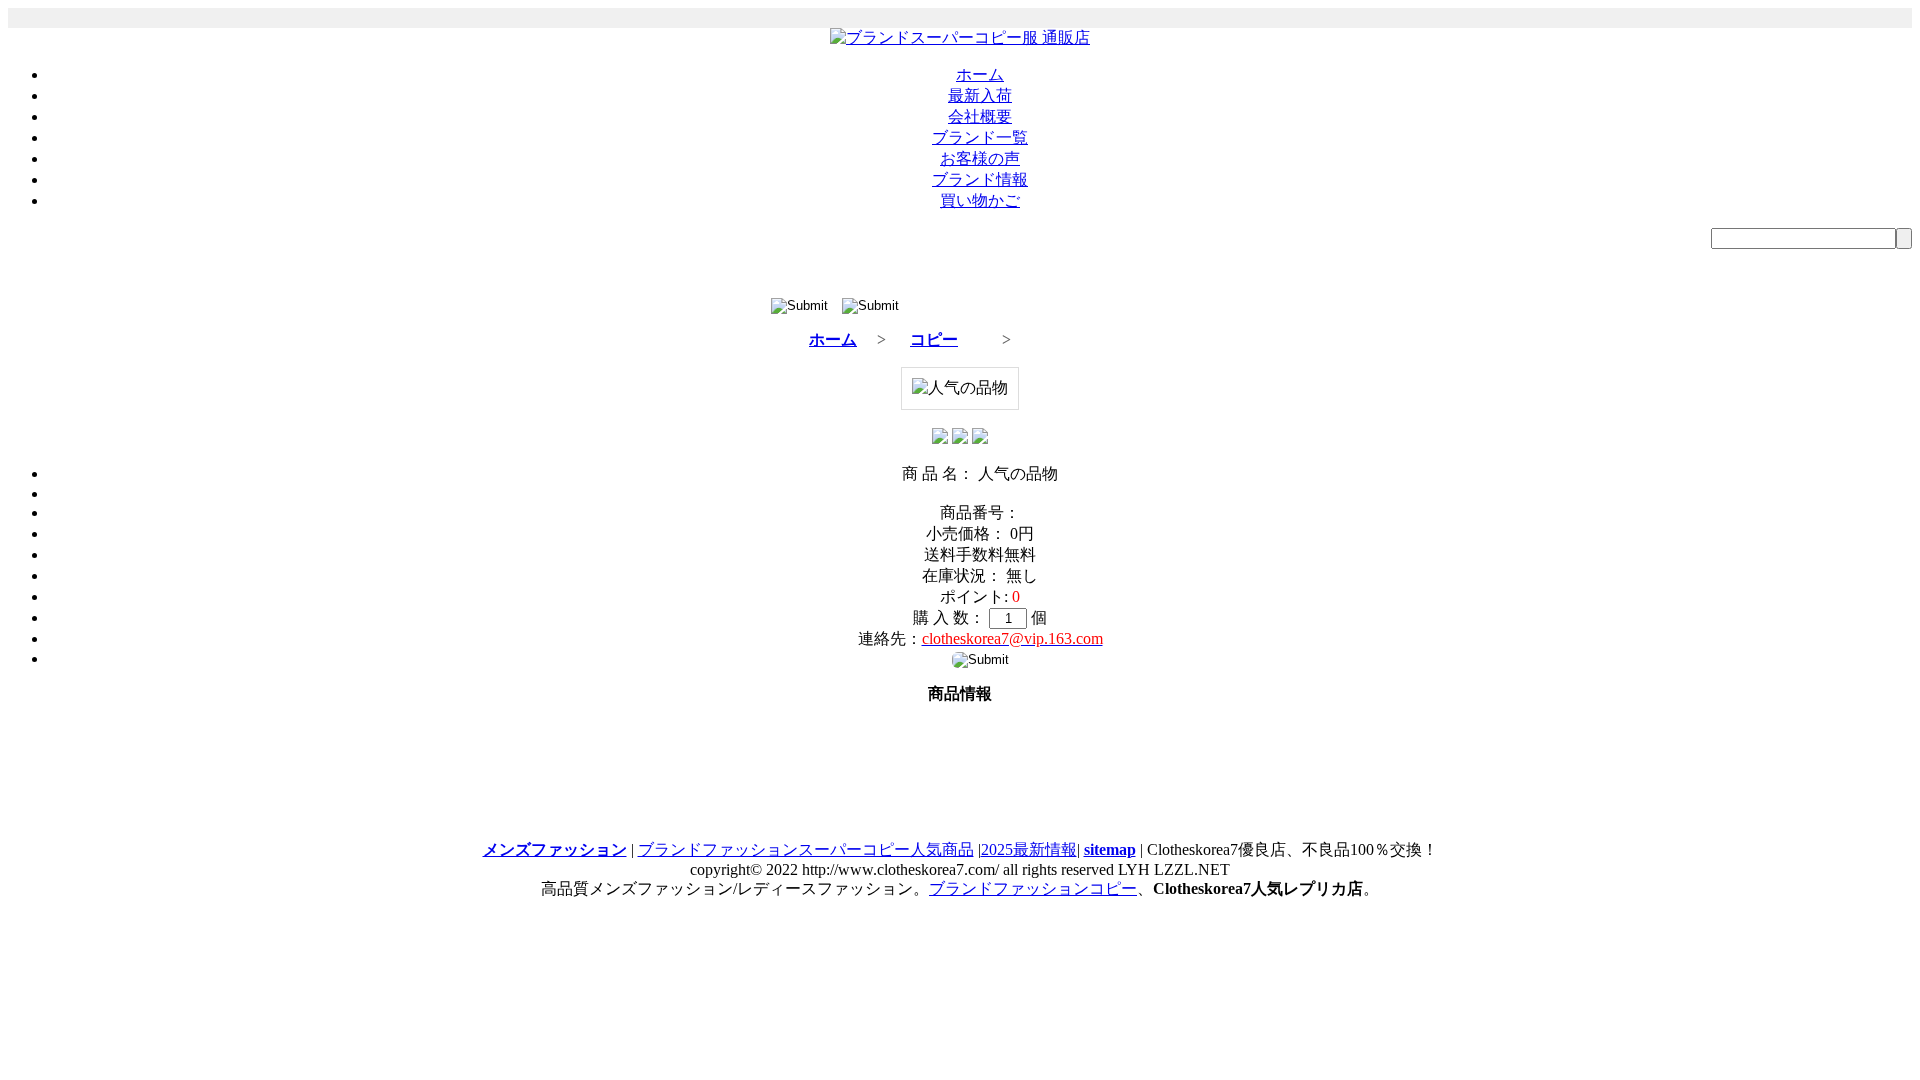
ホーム (980, 74)
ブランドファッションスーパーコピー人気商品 (806, 849)
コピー (934, 339)
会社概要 (980, 116)
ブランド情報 (980, 179)
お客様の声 (980, 158)
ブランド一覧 (980, 137)
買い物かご (980, 200)
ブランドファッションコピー (1033, 888)
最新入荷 (980, 95)
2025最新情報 (1029, 849)
